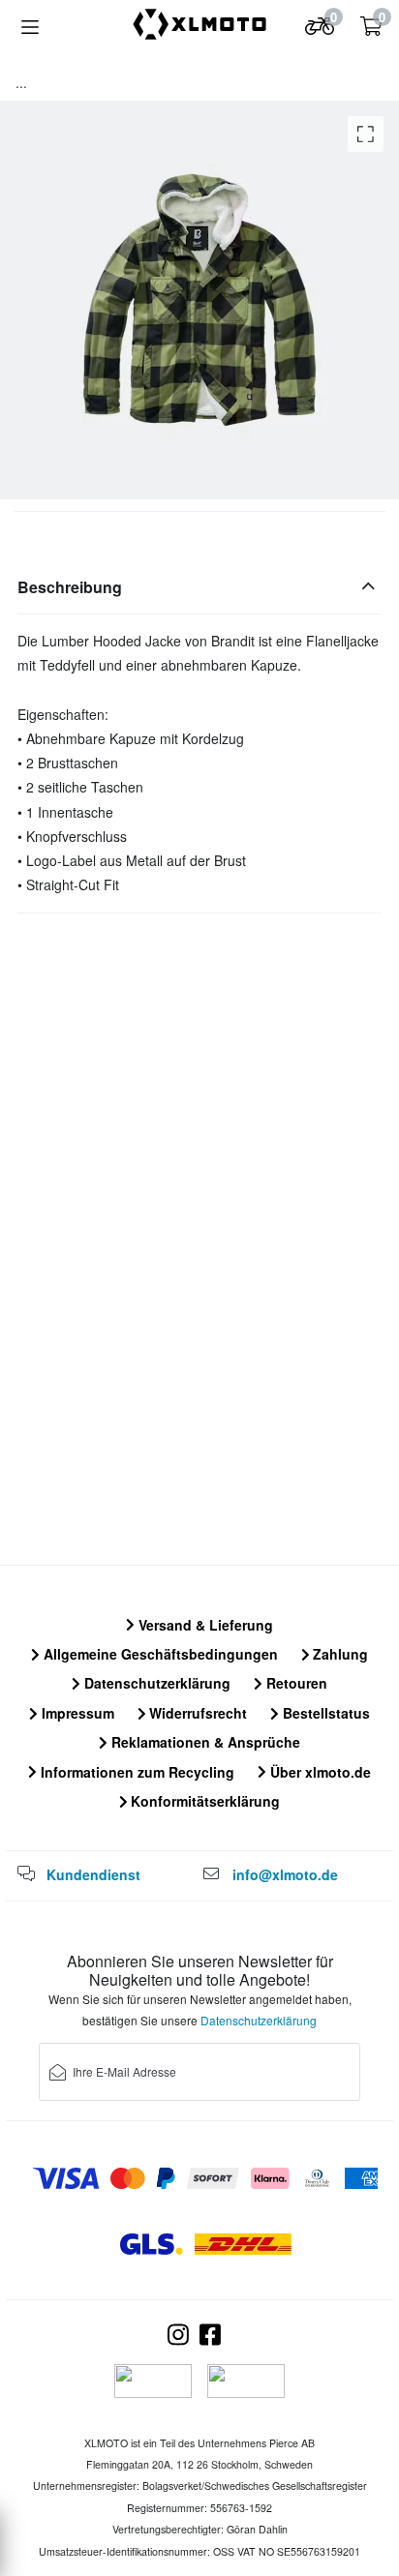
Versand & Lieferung (204, 1625)
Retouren (295, 1683)
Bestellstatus (324, 1713)
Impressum (76, 1713)
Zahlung (338, 1654)
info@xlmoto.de (285, 1874)
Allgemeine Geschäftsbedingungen (159, 1654)
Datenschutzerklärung (155, 1683)
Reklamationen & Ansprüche (204, 1742)
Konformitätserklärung (203, 1801)
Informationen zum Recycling (136, 1772)
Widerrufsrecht (196, 1713)
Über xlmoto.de (319, 1772)
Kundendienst (93, 1874)
